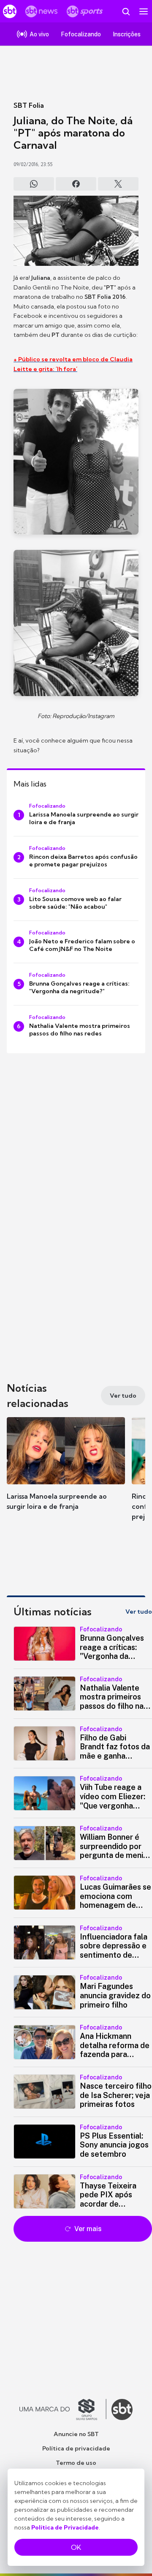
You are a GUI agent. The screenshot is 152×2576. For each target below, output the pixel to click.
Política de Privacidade (65, 2527)
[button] (66, 1472)
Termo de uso (76, 2463)
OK (76, 2547)
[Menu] (144, 11)
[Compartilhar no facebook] (76, 184)
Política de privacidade (76, 2448)
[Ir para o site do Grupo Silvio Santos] (63, 2409)
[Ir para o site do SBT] (122, 2409)
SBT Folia (29, 105)
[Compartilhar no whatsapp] (34, 184)
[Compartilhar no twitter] (118, 184)
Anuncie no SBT (76, 2434)
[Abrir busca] (126, 11)
